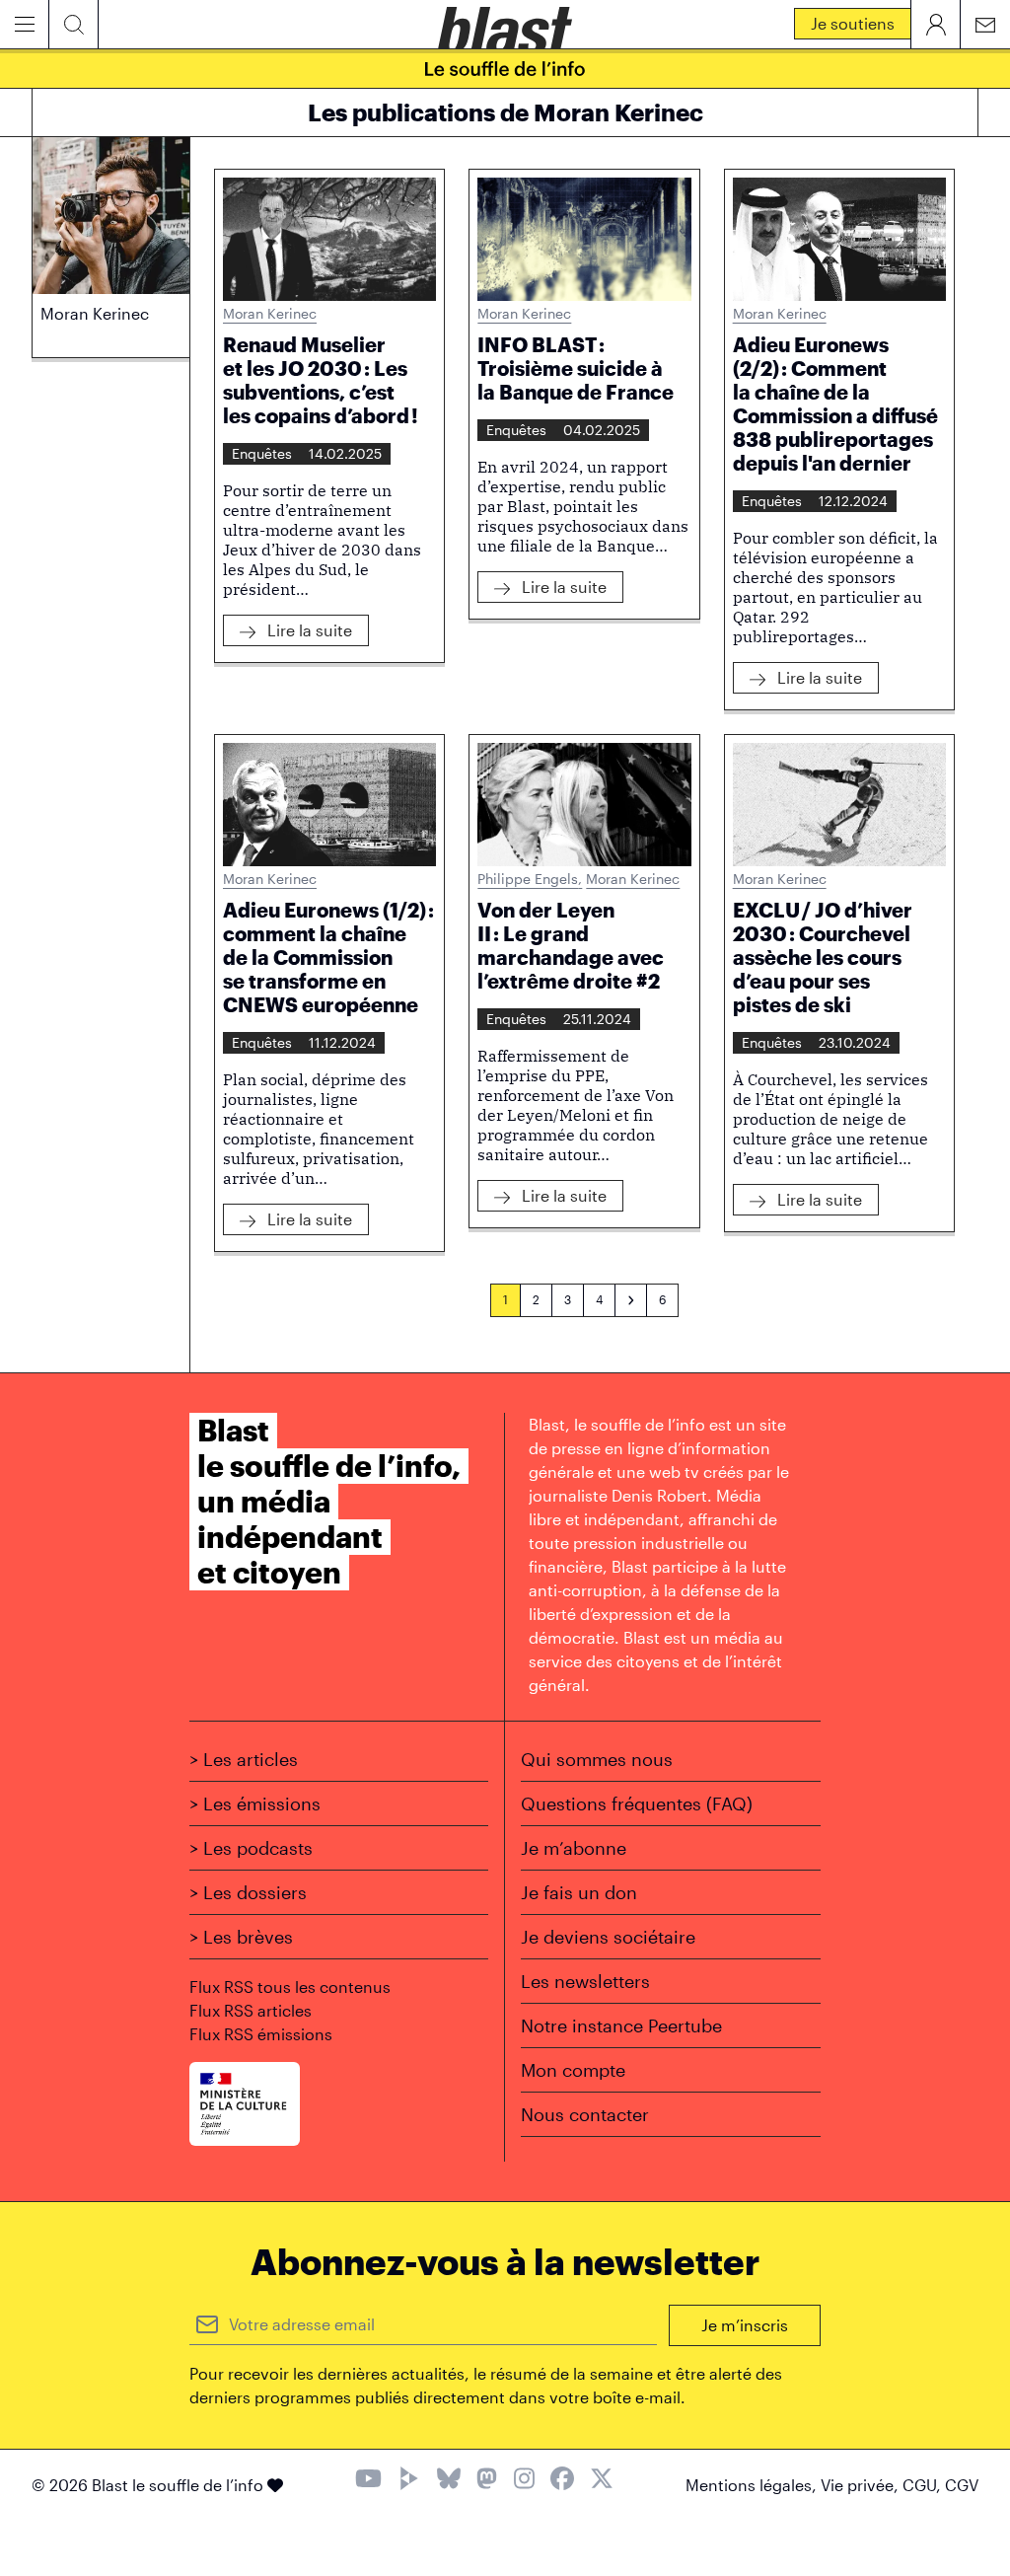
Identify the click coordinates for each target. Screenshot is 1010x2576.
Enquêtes (262, 453)
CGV (962, 2485)
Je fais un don (579, 1892)
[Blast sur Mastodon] (487, 2481)
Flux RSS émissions (261, 2034)
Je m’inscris (745, 2325)
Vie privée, (862, 2485)
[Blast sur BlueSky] (449, 2481)
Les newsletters (585, 1981)
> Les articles (244, 1759)
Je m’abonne (574, 1848)
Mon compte (573, 2070)
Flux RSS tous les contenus (290, 1987)
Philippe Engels (530, 879)
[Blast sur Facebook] (562, 2481)
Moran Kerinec (270, 313)
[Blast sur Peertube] (409, 2481)
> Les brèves (241, 1937)
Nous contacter (585, 2114)
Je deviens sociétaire (608, 1937)
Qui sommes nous (597, 1759)
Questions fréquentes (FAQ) (637, 1803)
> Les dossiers (248, 1892)
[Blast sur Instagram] (524, 2481)
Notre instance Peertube (621, 2025)
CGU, (924, 2485)
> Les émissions (255, 1803)
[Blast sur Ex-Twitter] (602, 2481)
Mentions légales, (753, 2485)
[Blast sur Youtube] (368, 2481)
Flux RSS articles (251, 2010)
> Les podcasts (251, 1848)
